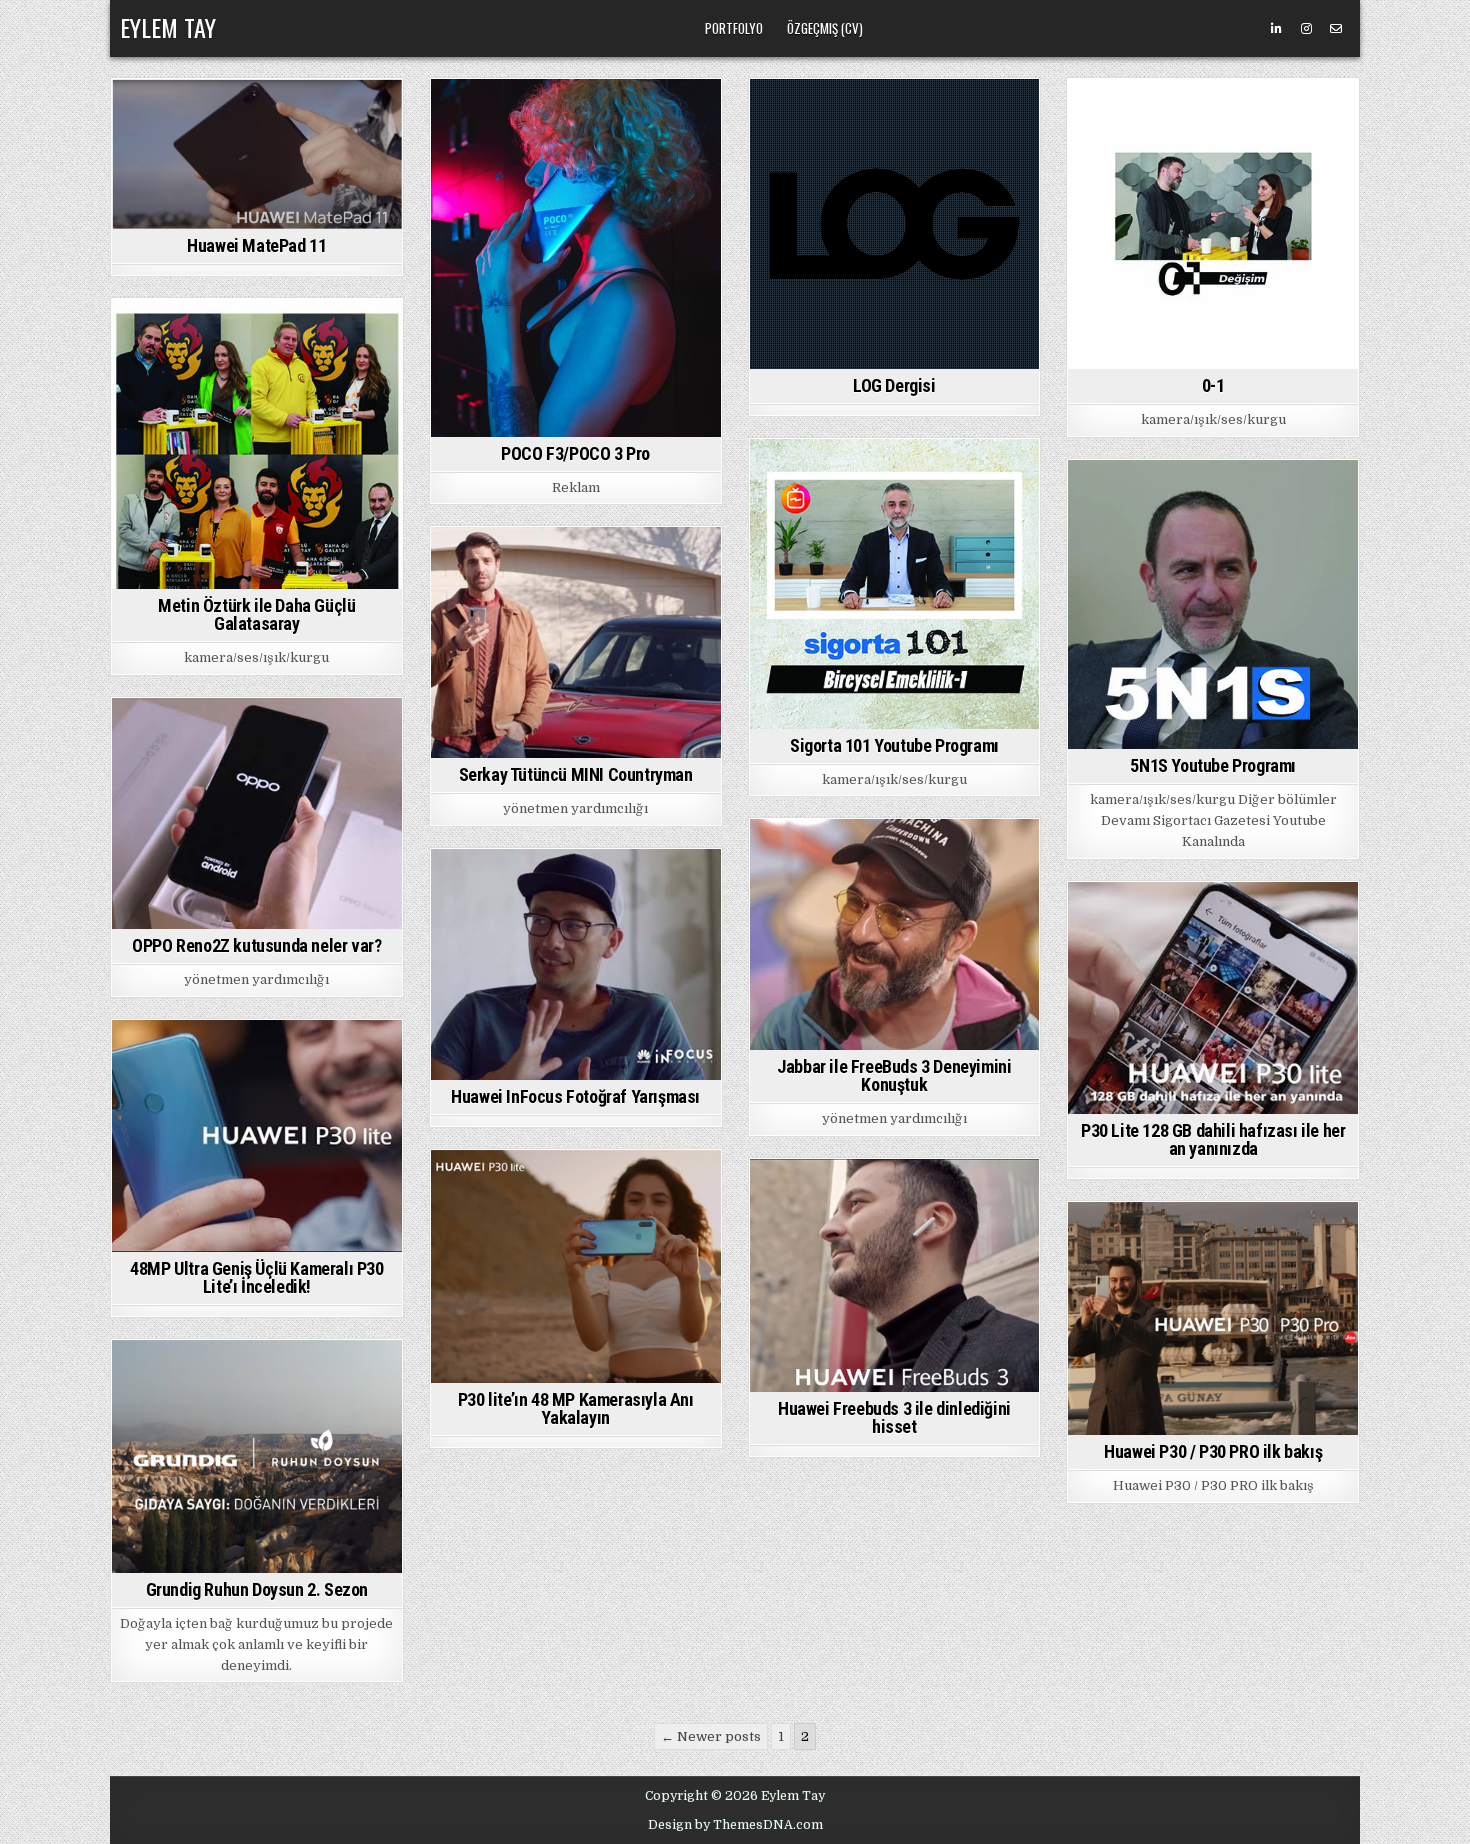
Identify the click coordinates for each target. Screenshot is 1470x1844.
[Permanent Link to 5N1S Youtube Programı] (1213, 605)
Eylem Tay (168, 27)
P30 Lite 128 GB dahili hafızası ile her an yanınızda (1213, 1139)
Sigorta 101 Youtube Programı (894, 745)
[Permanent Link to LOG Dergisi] (895, 224)
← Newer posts (711, 1736)
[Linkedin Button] (1276, 29)
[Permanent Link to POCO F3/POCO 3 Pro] (576, 258)
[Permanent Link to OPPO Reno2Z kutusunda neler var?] (257, 813)
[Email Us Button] (1336, 29)
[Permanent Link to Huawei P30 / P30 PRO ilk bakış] (1213, 1318)
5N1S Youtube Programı (1213, 765)
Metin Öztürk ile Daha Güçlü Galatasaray (256, 614)
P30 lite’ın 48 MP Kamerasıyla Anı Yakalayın (576, 1408)
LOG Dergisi (894, 385)
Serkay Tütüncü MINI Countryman (576, 774)
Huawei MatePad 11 (256, 245)
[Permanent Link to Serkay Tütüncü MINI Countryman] (576, 642)
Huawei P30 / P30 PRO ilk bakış (1213, 1451)
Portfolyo (734, 28)
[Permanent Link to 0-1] (1213, 224)
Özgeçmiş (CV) (825, 28)
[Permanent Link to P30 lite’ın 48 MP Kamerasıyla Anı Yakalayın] (576, 1266)
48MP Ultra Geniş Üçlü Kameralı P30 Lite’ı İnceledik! (256, 1277)
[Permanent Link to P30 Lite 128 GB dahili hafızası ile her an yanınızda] (1213, 998)
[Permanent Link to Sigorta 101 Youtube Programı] (895, 584)
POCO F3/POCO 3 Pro (575, 453)
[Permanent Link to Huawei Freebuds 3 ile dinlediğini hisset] (895, 1275)
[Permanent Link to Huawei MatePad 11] (257, 154)
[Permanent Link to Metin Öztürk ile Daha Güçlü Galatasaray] (257, 444)
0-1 (1213, 385)
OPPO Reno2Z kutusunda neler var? (256, 945)
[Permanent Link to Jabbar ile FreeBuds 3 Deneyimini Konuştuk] (895, 934)
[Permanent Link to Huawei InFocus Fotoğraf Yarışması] (576, 964)
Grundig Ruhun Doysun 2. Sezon (257, 1589)
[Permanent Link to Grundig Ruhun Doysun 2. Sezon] (257, 1456)
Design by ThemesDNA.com (735, 1825)
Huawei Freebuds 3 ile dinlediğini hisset (894, 1417)
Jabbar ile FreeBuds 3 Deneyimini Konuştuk (894, 1075)
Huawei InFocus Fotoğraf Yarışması (575, 1096)
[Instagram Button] (1306, 29)
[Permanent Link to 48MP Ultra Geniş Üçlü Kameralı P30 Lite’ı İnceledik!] (257, 1136)
